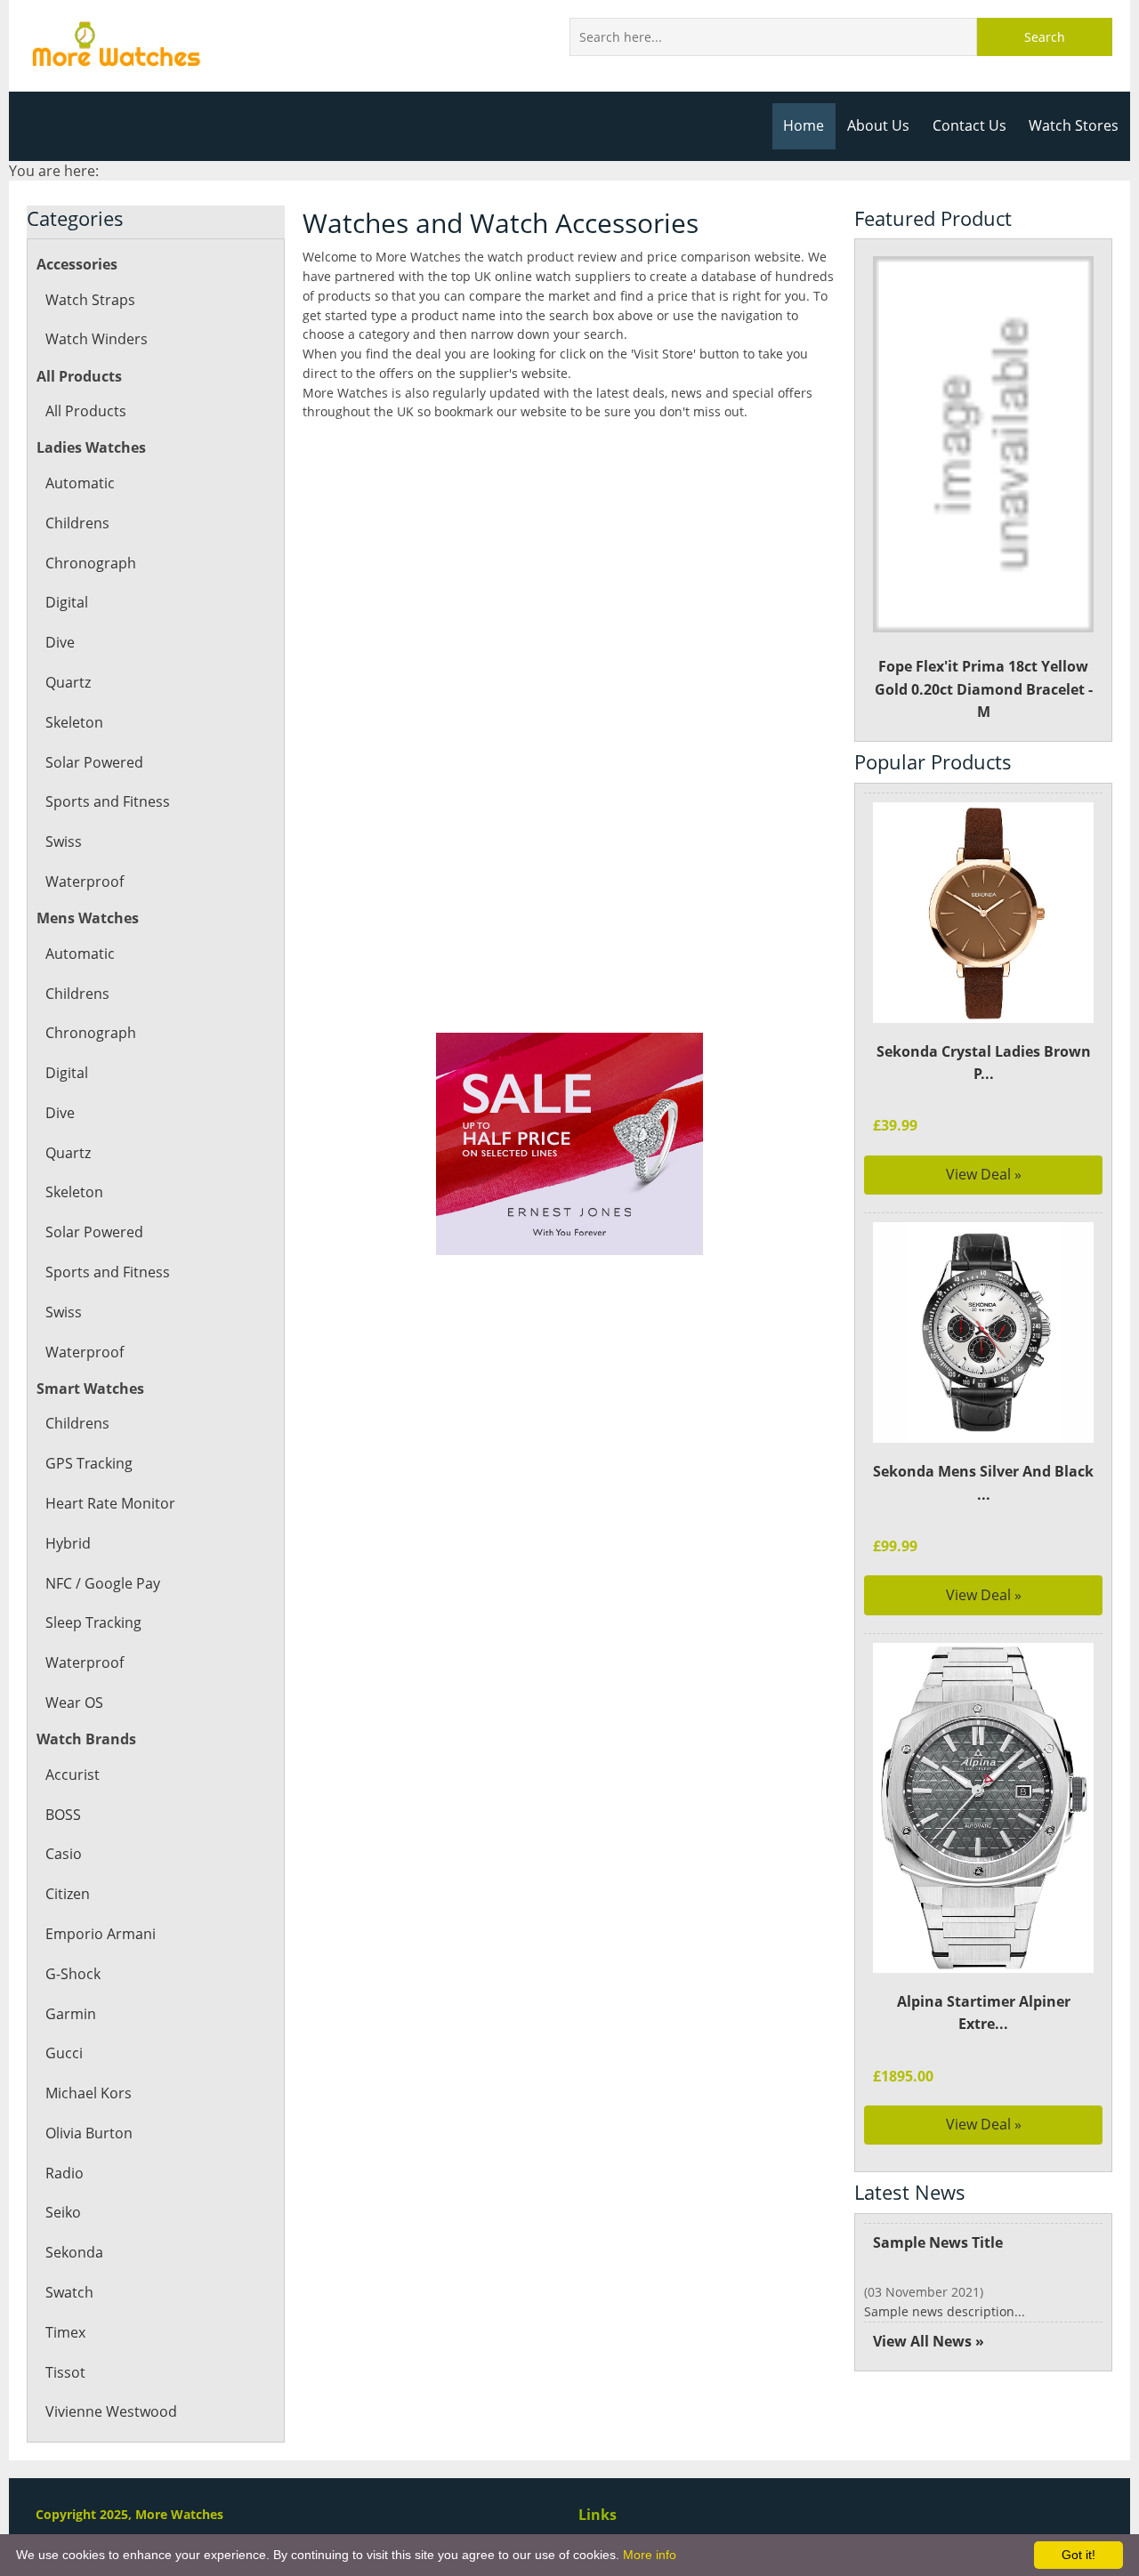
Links (598, 2515)
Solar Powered (94, 762)
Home (804, 125)
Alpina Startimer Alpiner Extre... (984, 2013)
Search (1045, 37)
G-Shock (73, 1974)
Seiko (63, 2212)
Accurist (73, 1775)
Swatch (69, 2292)
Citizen (68, 1894)
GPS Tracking (89, 1463)
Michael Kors (89, 2093)
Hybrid (68, 1543)
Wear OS (74, 1703)
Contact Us (969, 125)
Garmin (71, 2014)
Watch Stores (1074, 125)
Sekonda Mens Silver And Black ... (983, 1483)
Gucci (64, 2053)
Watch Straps (90, 300)
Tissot (65, 2372)
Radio (65, 2173)
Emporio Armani (101, 1934)
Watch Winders (97, 339)
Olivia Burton (89, 2133)
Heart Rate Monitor (110, 1503)
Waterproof (85, 881)
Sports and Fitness (108, 801)
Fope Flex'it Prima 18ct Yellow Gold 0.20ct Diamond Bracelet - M (984, 689)
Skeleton (74, 722)
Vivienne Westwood (111, 2411)
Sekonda (74, 2252)
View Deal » (984, 1174)
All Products (86, 411)
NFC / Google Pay (103, 1583)
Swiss (64, 841)
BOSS (63, 1815)
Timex (65, 2332)
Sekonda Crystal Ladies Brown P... (984, 1063)
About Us (878, 125)
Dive (60, 642)
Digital (67, 602)
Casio (64, 1854)
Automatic (80, 483)
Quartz (68, 682)
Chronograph (91, 563)
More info (650, 2555)
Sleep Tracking (93, 1622)
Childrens (77, 523)
